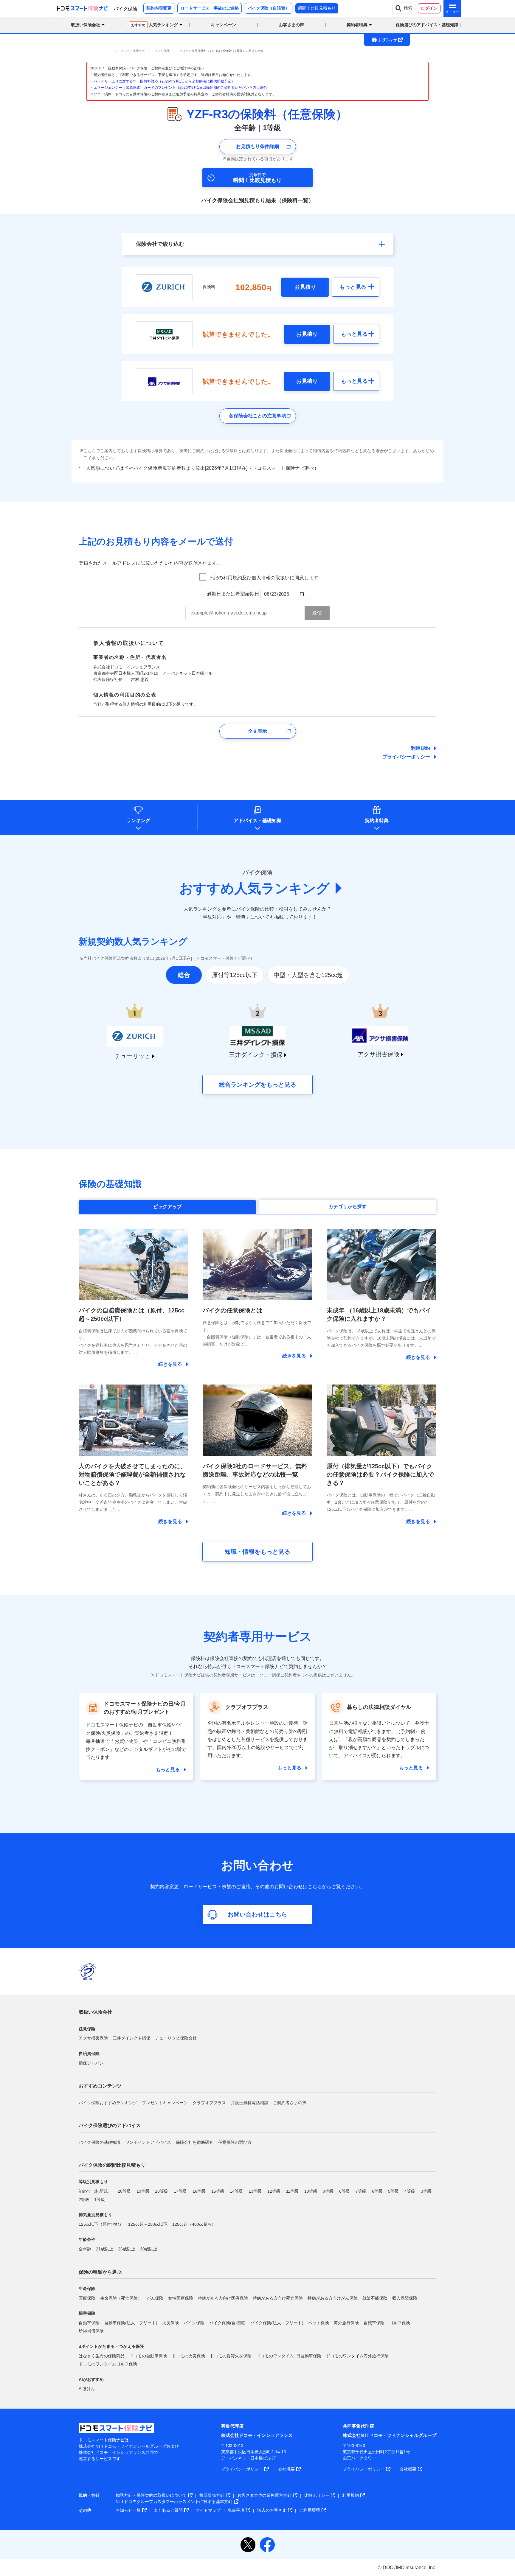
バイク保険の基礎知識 (100, 2142)
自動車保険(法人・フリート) (131, 2323)
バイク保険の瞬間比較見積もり (112, 2165)
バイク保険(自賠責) (227, 2323)
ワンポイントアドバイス (148, 2142)
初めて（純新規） (95, 2191)
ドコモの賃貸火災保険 (231, 2356)
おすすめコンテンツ (100, 2086)
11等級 (292, 2191)
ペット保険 (319, 2323)
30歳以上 (149, 2249)
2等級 (84, 2199)
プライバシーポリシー (406, 757)
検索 (408, 8)
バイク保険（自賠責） (269, 8)
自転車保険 (374, 2323)
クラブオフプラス (209, 2103)
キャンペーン (224, 25)
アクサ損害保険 (93, 2038)
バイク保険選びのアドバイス (110, 2125)
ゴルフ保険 (400, 2323)
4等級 (410, 2191)
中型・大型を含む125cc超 (308, 975)
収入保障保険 (405, 2298)
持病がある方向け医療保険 (223, 2298)
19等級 (143, 2191)
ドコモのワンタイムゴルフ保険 (108, 2364)
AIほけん (87, 2389)
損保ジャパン (91, 2063)
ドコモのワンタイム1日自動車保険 (289, 2356)
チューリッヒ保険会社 (176, 2038)
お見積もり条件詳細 (257, 146)
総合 (184, 975)
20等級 (124, 2191)
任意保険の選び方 (235, 2142)
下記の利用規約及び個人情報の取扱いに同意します (263, 578)
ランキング (138, 820)
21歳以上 (105, 2249)
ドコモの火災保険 (188, 2356)
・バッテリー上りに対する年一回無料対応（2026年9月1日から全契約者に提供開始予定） (162, 81)
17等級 (180, 2191)
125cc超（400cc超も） (194, 2224)
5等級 (393, 2191)
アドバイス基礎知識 (257, 820)
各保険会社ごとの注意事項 (257, 416)
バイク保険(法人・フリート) (277, 2323)
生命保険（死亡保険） (121, 2298)
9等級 (328, 2191)
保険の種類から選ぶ (100, 2272)
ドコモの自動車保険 (148, 2356)
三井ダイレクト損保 (131, 2038)
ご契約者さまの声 (290, 2103)
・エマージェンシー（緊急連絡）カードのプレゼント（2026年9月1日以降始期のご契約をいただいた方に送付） (180, 88)
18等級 (162, 2191)
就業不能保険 (375, 2298)
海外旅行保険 (346, 2323)
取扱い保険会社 (95, 2012)
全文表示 (257, 731)
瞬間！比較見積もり (317, 8)
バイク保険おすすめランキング (108, 2103)
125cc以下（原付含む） (101, 2224)
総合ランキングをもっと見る (257, 1085)
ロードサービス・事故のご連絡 (210, 8)
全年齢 (85, 2249)
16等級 (199, 2191)
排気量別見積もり (95, 2215)
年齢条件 (87, 2239)
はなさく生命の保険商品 (102, 2356)
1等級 (100, 2199)
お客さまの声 (291, 25)
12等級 (274, 2191)
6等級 (377, 2191)
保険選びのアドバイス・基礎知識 (427, 25)
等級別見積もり (93, 2182)
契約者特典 (377, 820)
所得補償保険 (91, 2331)
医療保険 (87, 2298)
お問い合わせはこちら (257, 1914)
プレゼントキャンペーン (165, 2103)
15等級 (218, 2191)
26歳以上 (127, 2249)
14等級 (236, 2191)
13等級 (255, 2191)
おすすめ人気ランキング (255, 888)
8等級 (345, 2191)
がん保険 (155, 2298)
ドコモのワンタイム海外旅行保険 (357, 2356)
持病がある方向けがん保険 (333, 2298)
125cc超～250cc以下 (148, 2224)
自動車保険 (89, 2323)
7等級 (361, 2191)
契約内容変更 (159, 8)
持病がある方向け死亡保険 (278, 2298)
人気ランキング (155, 25)
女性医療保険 (181, 2298)
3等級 (426, 2191)
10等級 (311, 2191)
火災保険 (170, 2323)
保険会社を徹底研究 (195, 2142)
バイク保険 (194, 2323)
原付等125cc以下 (235, 975)
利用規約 (421, 748)
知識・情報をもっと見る (257, 1552)
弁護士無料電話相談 (249, 2103)
